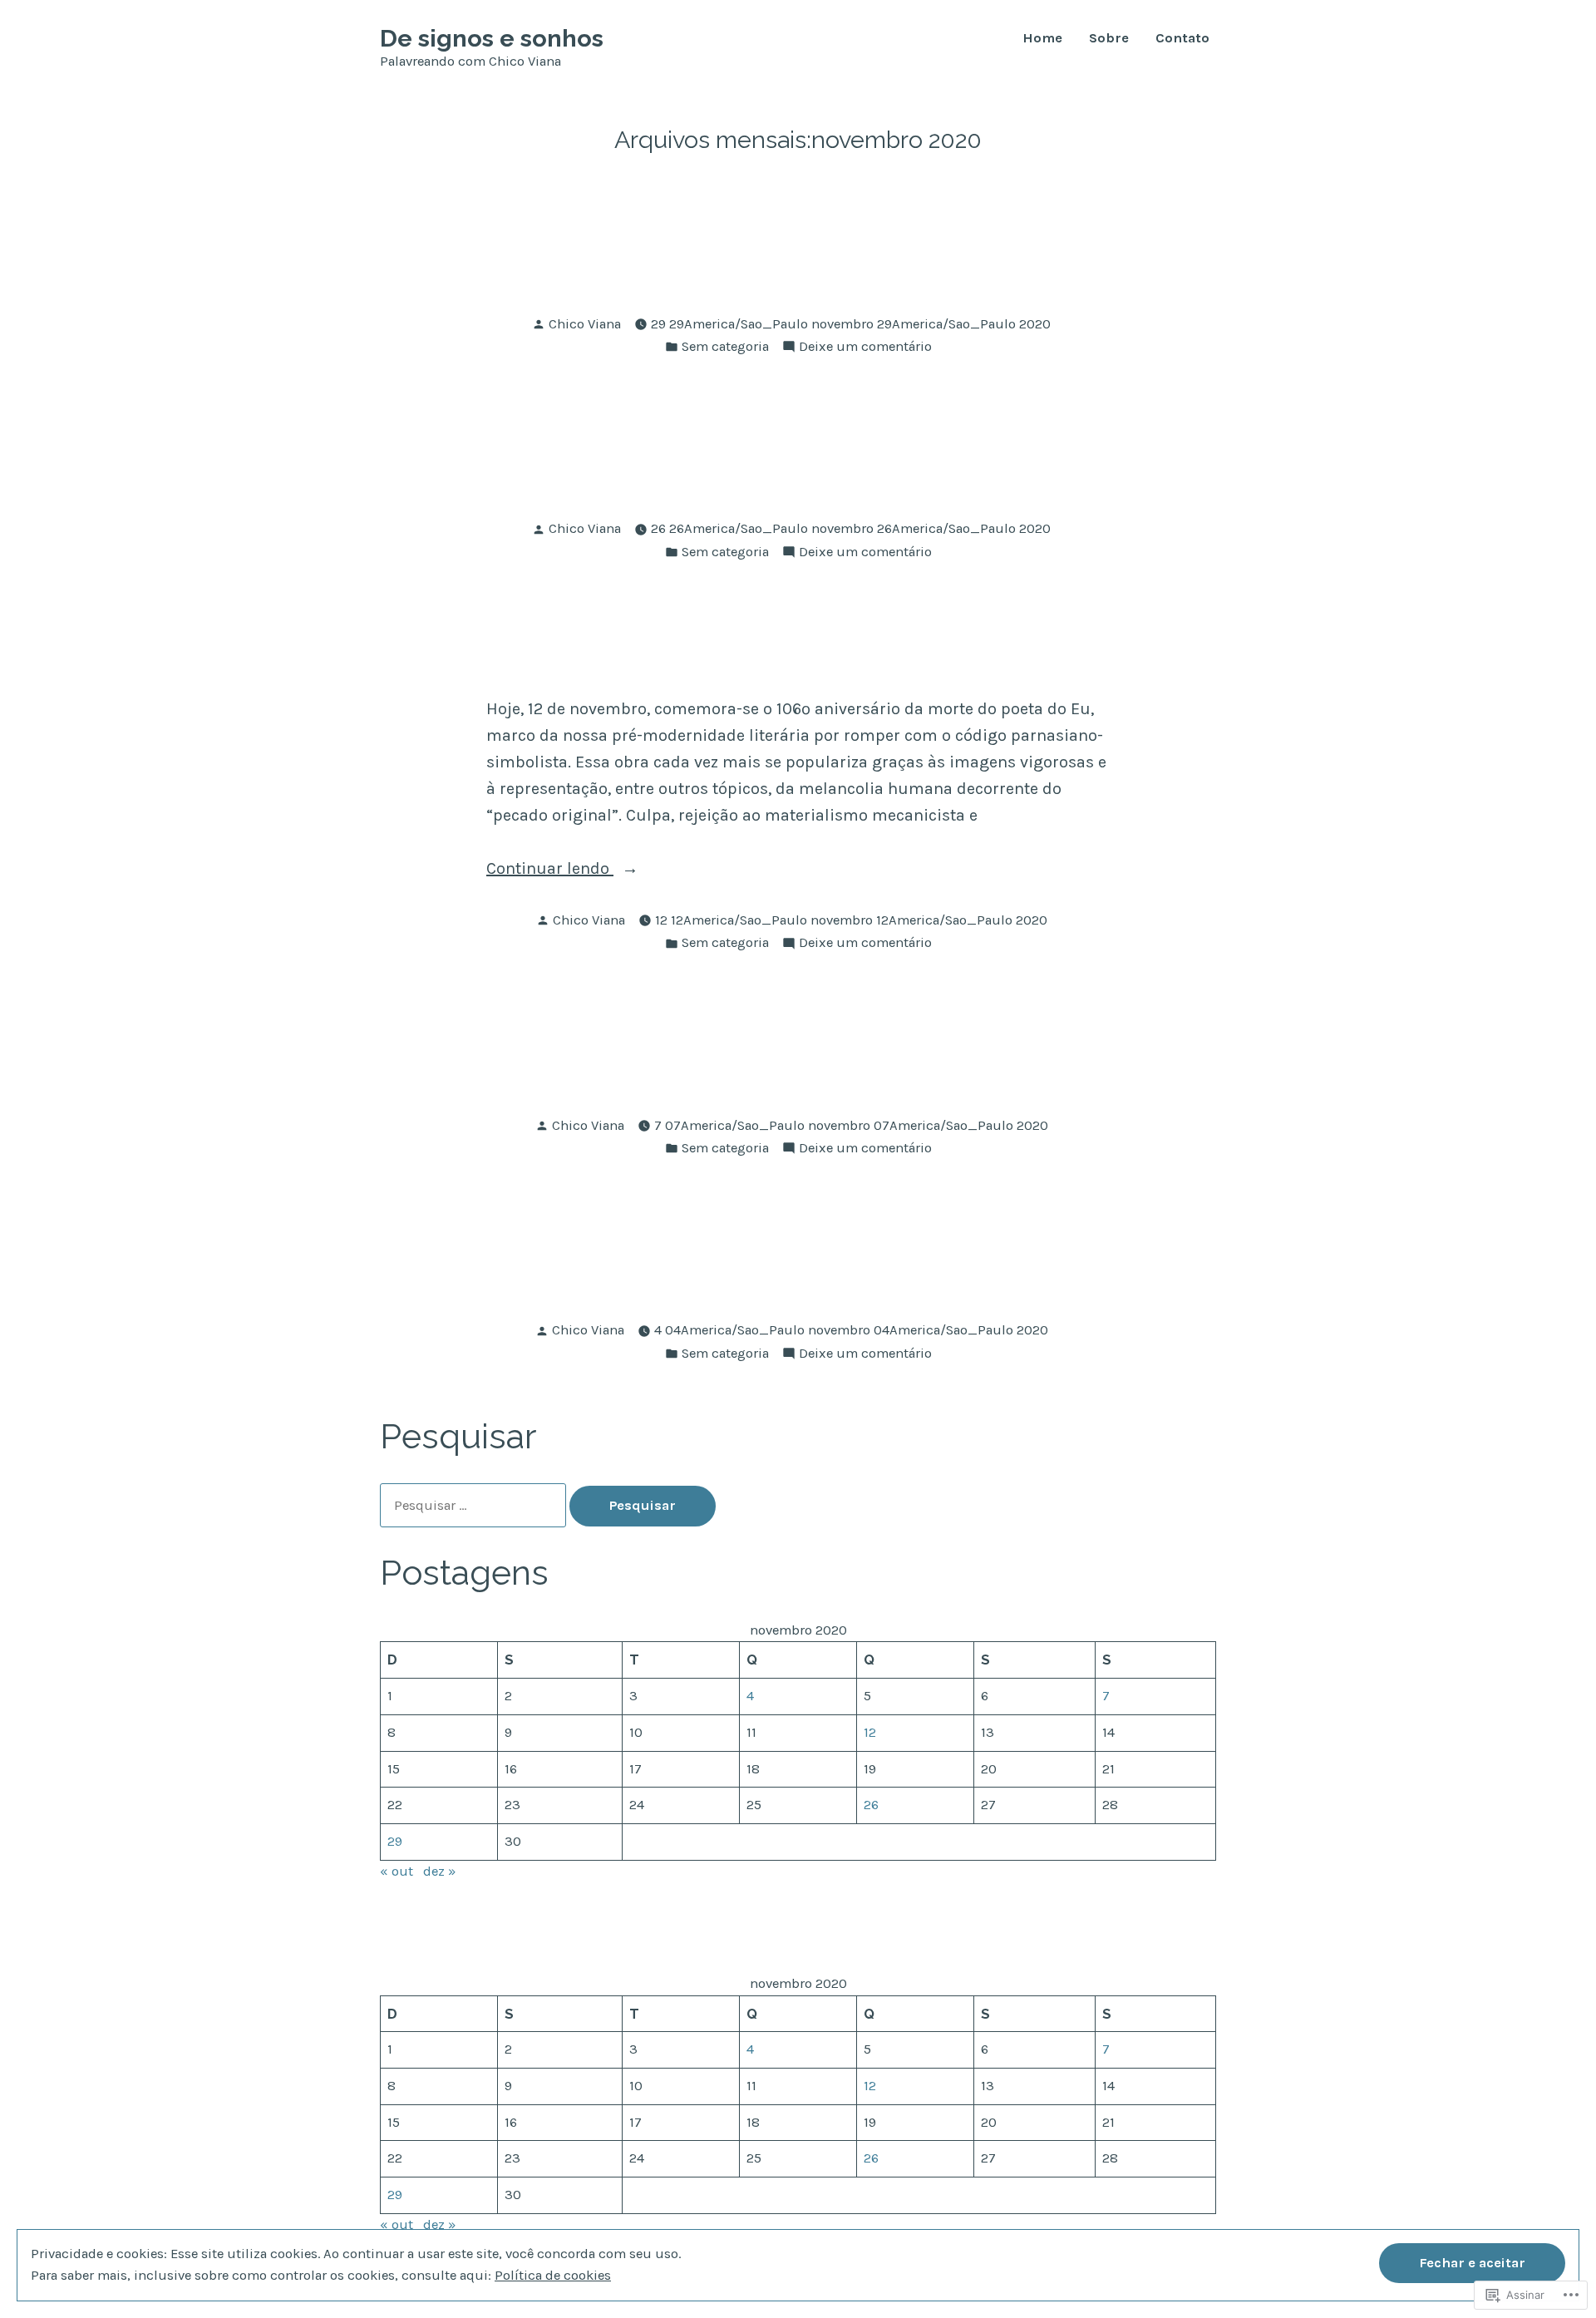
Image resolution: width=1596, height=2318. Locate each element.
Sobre (1109, 39)
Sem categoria (725, 346)
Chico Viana (585, 324)
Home (1042, 39)
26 (871, 1805)
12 (870, 1732)
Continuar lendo (550, 868)
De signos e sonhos (492, 38)
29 (395, 1841)
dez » (440, 1871)
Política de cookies (553, 2275)
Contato (1182, 39)
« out (397, 1871)
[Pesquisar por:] (475, 1505)
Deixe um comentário (865, 346)
